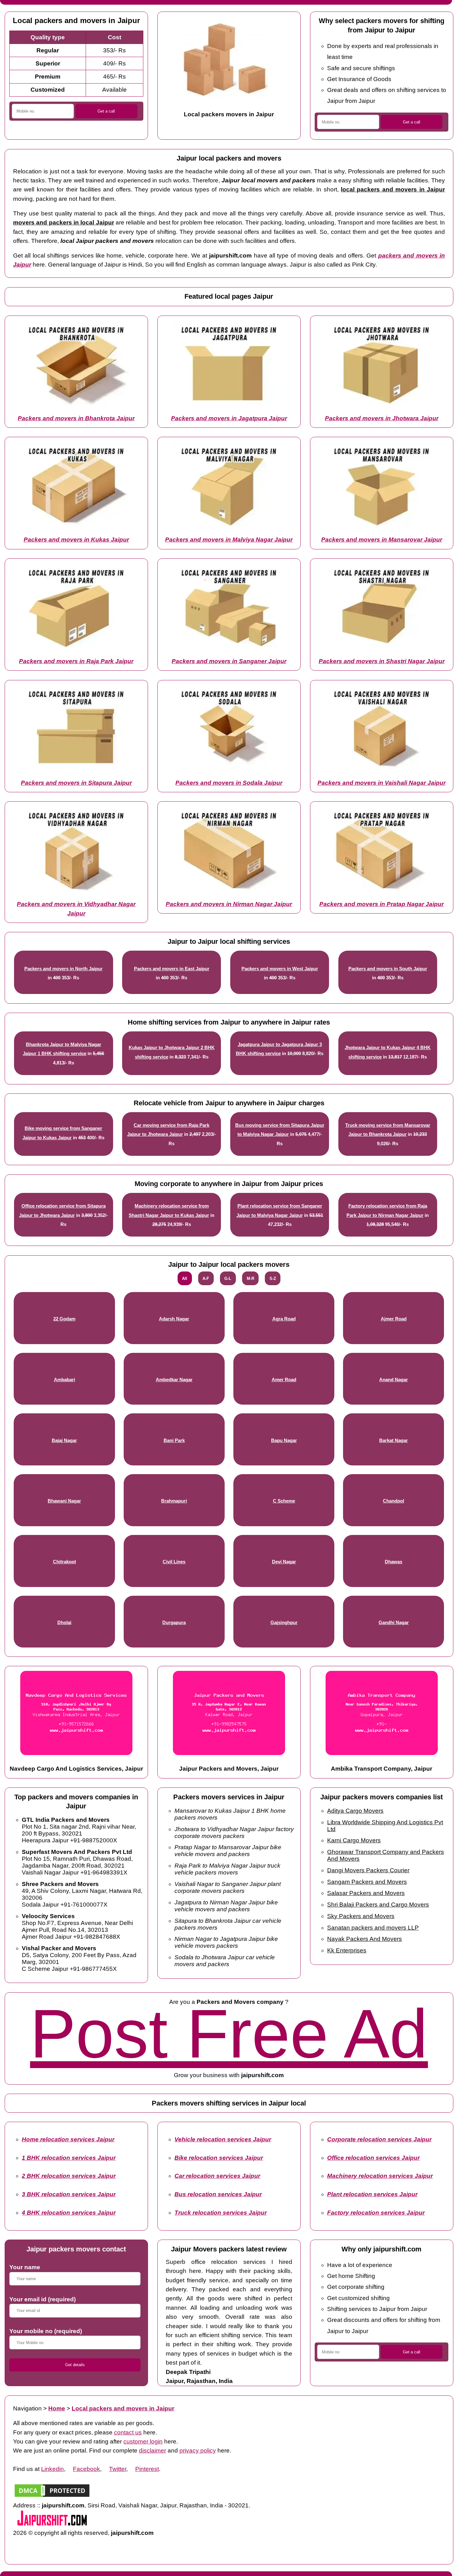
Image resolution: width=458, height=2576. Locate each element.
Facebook (86, 2469)
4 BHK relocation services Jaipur (69, 2213)
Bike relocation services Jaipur (219, 2158)
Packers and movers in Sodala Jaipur (229, 783)
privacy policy (198, 2451)
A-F (206, 1278)
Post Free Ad (229, 2034)
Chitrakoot (64, 1562)
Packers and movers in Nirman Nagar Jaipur (229, 904)
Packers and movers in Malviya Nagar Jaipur (229, 540)
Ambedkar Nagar (174, 1380)
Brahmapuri (174, 1501)
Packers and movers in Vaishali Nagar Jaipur (382, 783)
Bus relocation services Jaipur (218, 2194)
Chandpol (394, 1501)
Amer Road (284, 1380)
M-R (250, 1278)
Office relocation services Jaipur (373, 2158)
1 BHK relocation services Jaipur (69, 2158)
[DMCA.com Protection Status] (52, 2496)
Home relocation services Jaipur (68, 2139)
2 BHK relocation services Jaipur (69, 2176)
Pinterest (147, 2469)
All (185, 1278)
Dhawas (394, 1562)
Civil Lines (174, 1562)
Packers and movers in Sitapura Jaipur (76, 783)
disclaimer (153, 2451)
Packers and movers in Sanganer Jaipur (229, 661)
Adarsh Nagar (174, 1319)
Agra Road (284, 1319)
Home (57, 2408)
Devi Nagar (284, 1562)
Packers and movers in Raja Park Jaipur (76, 661)
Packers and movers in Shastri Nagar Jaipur (382, 661)
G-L (228, 1278)
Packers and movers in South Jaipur (388, 969)
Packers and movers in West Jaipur (280, 969)
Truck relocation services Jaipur (221, 2213)
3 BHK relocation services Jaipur (69, 2194)
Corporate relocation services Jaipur (379, 2139)
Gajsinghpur (284, 1623)
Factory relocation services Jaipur (376, 2213)
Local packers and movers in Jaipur (123, 2408)
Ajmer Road (394, 1319)
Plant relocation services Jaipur (372, 2194)
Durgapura (174, 1623)
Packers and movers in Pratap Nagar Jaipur (382, 904)
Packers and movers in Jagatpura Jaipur (229, 418)
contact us (128, 2432)
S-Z (273, 1278)
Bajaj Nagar (64, 1440)
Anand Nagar (394, 1380)
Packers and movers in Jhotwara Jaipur (382, 418)
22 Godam (64, 1319)
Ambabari (64, 1380)
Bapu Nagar (284, 1440)
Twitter (118, 2469)
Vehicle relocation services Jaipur (223, 2139)
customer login (143, 2441)
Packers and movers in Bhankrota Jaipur (76, 418)
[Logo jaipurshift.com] (52, 2524)
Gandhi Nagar (394, 1623)
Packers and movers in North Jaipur (63, 969)
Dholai (64, 1623)
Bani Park (174, 1440)
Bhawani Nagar (64, 1501)
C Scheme (284, 1501)
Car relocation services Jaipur (217, 2176)
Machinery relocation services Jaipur (380, 2176)
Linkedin (52, 2469)
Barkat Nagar (394, 1440)
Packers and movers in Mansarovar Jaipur (382, 540)
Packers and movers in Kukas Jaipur (76, 540)
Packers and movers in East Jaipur (172, 969)
